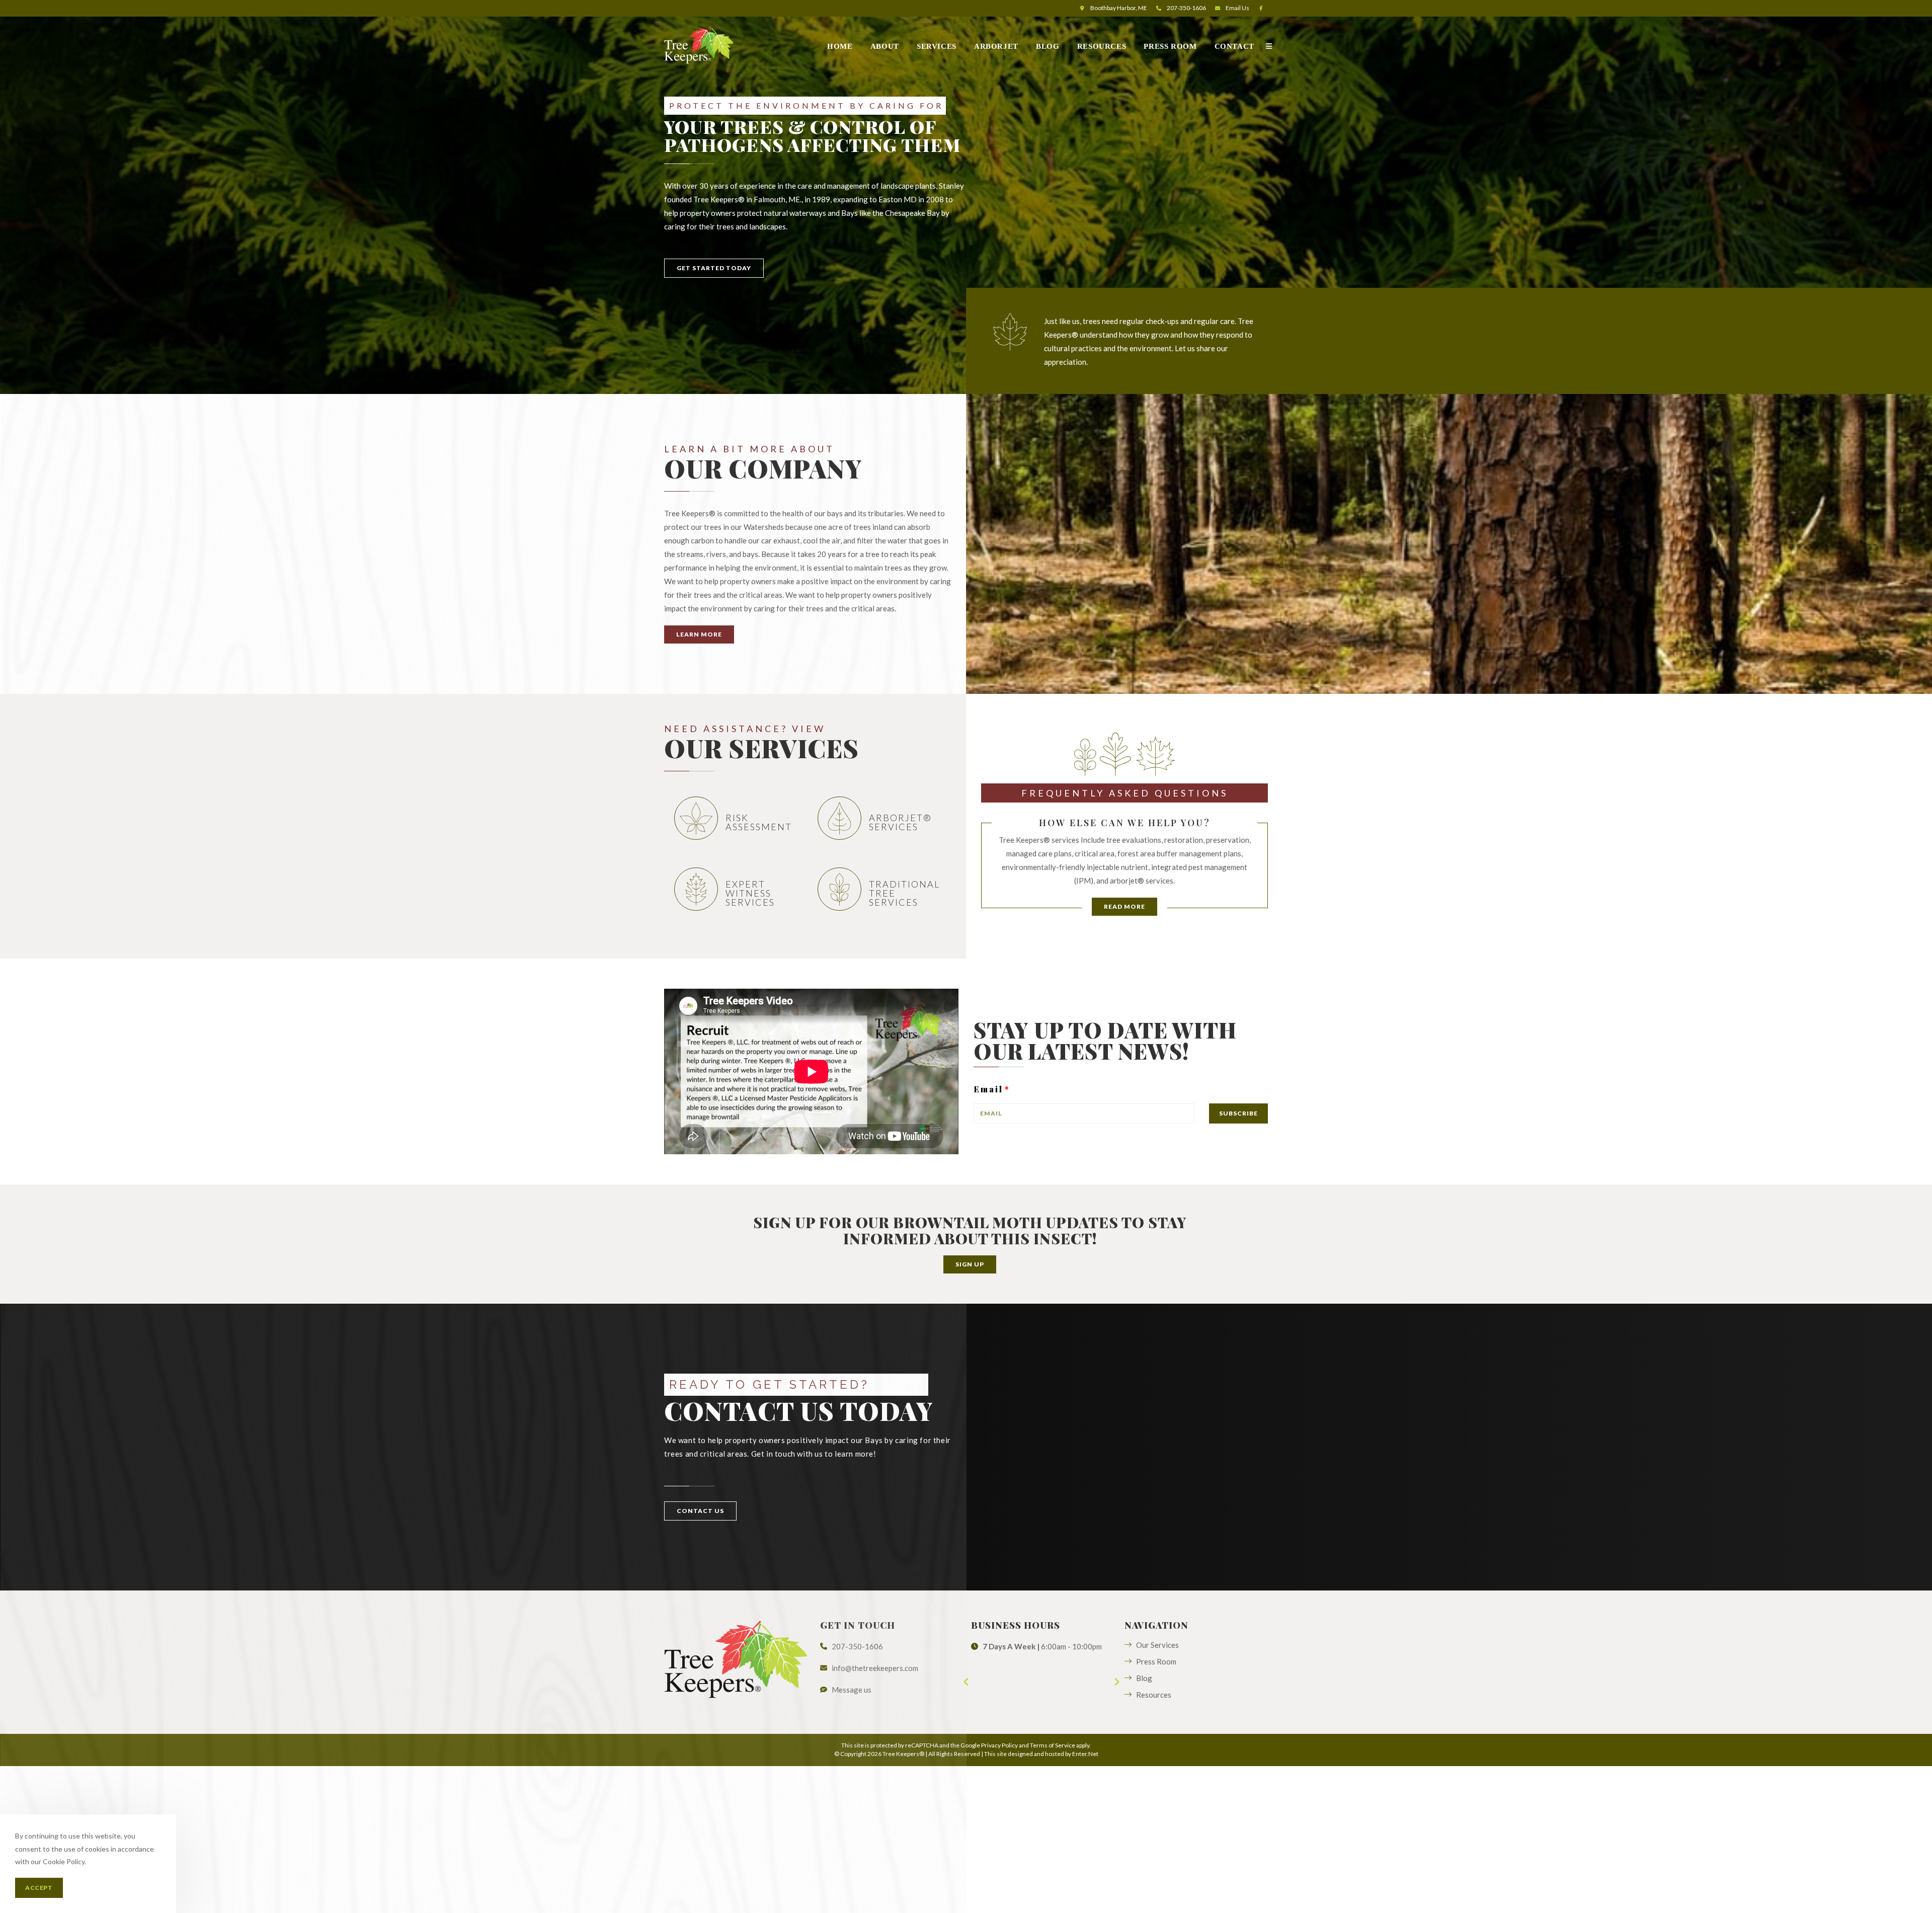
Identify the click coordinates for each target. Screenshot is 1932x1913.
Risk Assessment (759, 822)
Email (1237, 8)
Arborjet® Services (900, 822)
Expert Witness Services (750, 893)
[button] (714, 268)
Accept (39, 1888)
